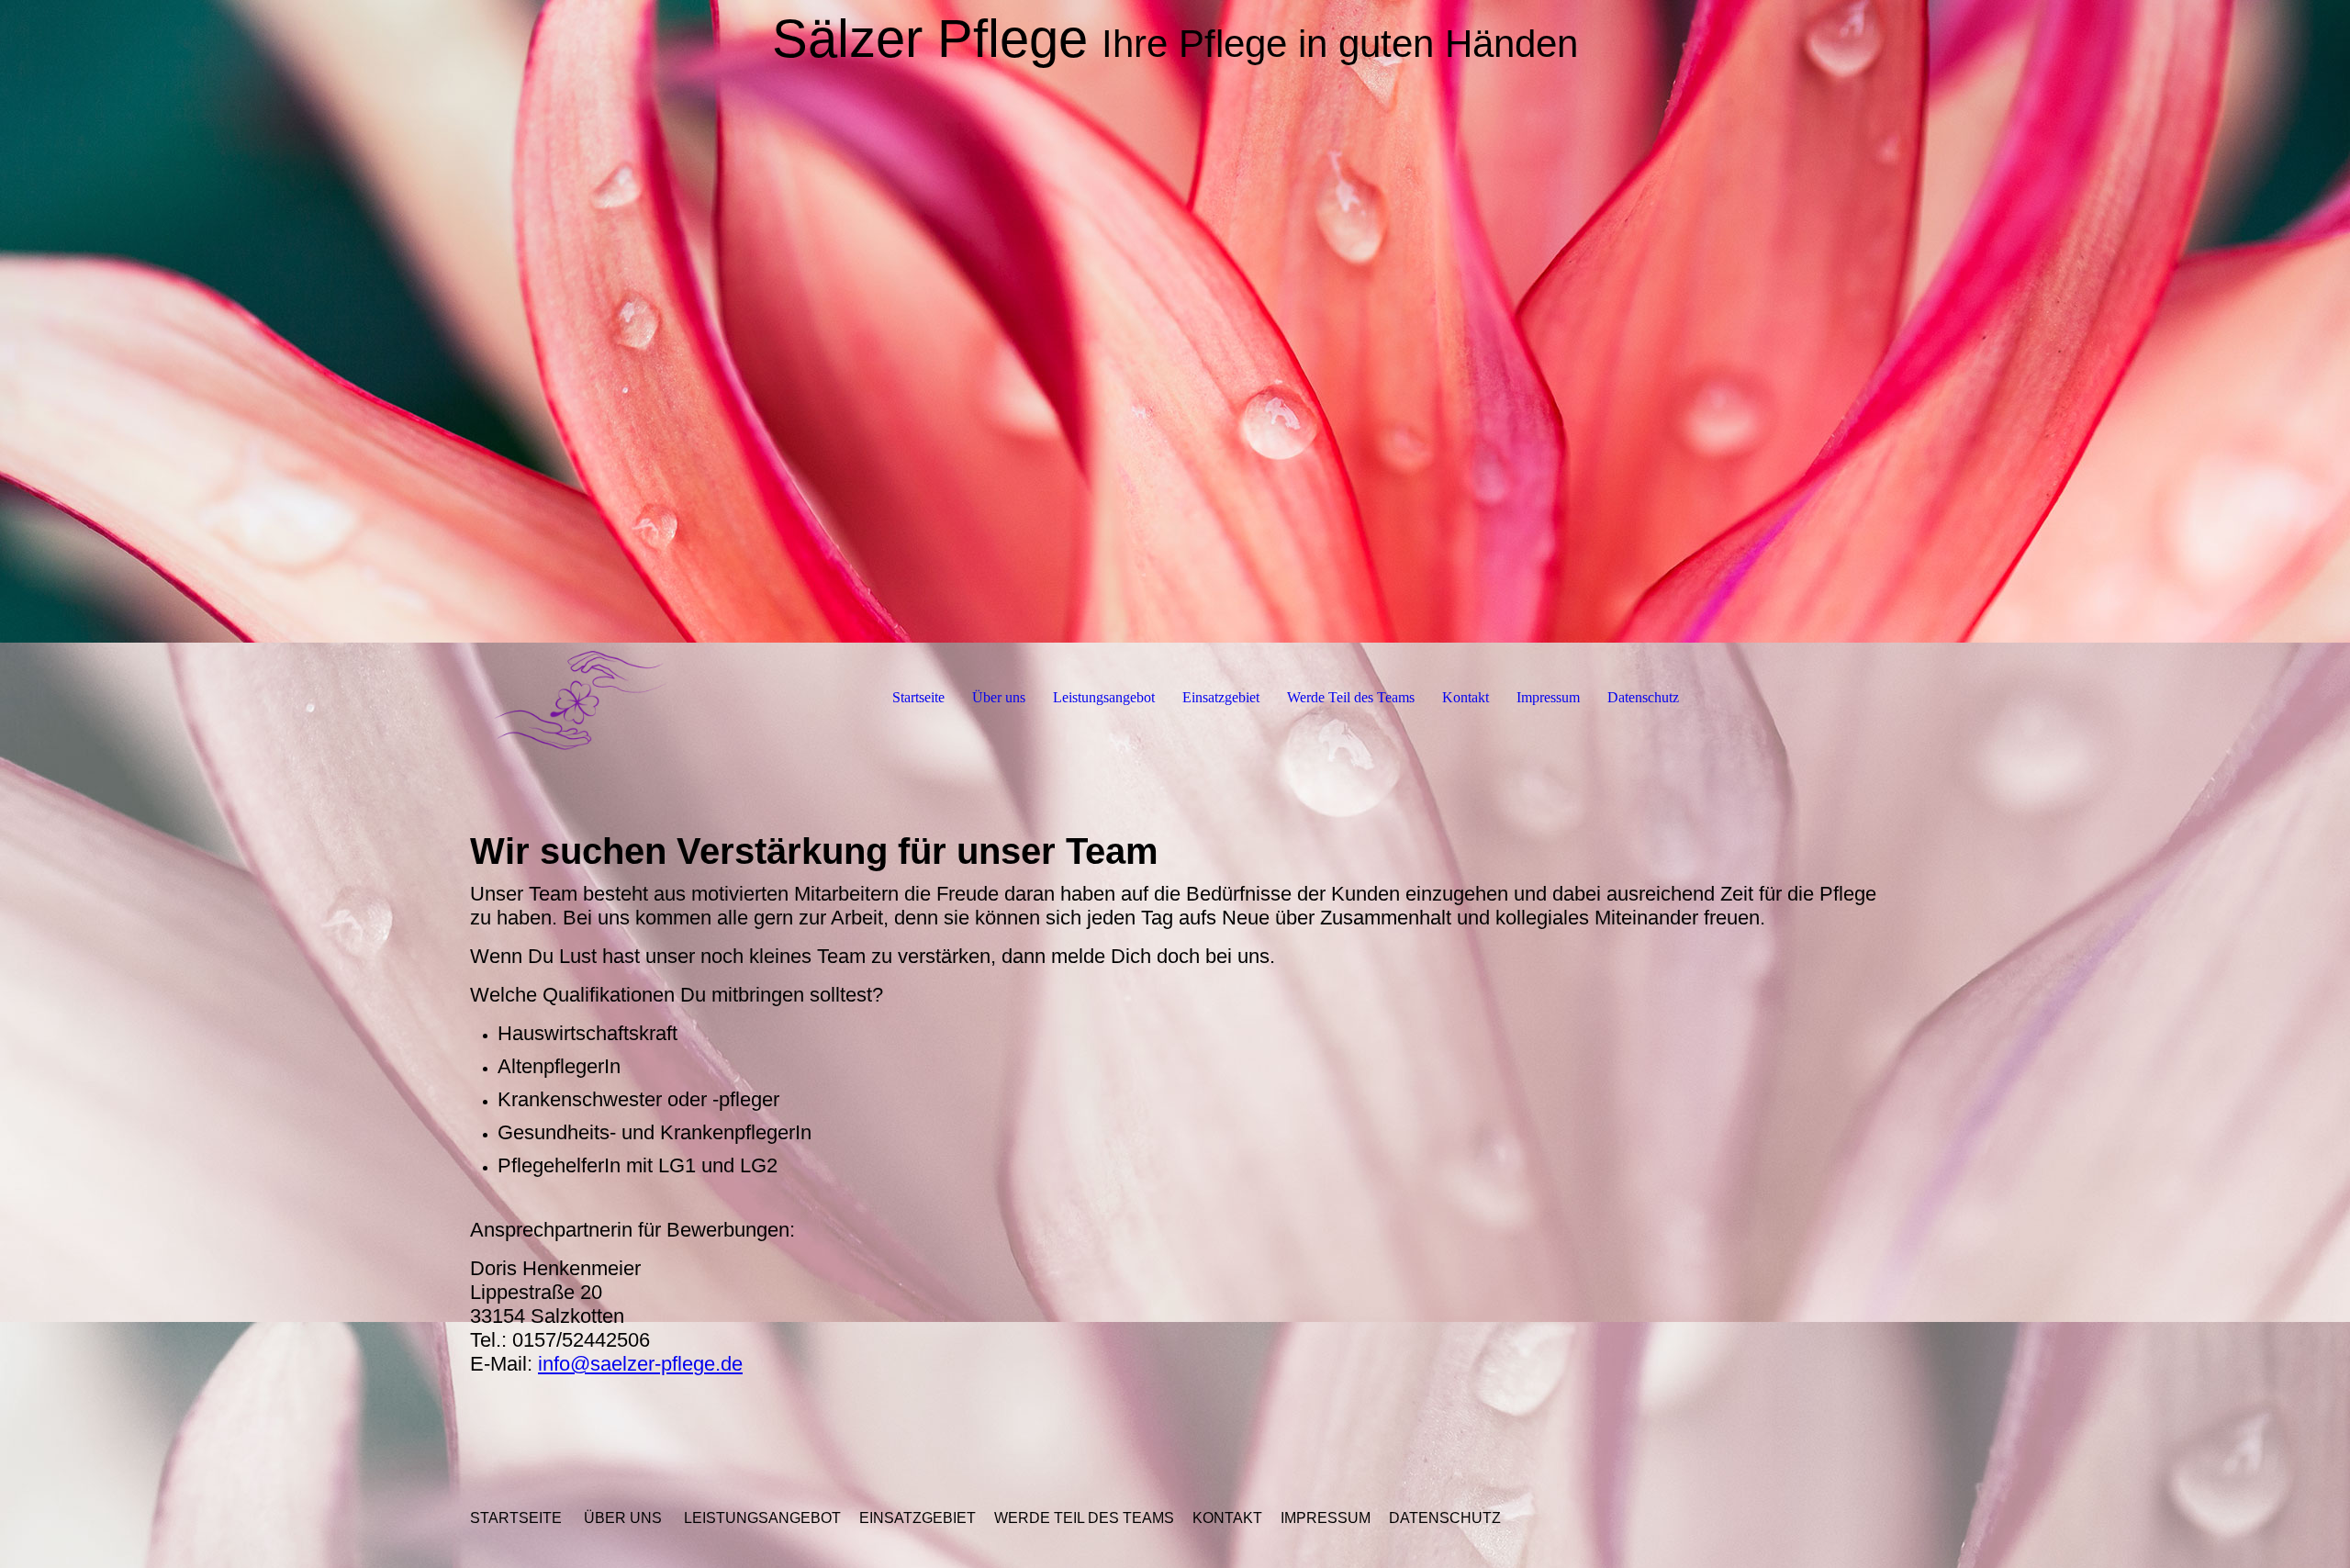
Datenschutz (1643, 697)
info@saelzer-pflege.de (640, 1364)
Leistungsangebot (1104, 697)
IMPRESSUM (1326, 1518)
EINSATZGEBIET (918, 1518)
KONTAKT (1227, 1518)
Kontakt (1466, 697)
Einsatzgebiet (1221, 697)
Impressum (1548, 697)
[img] (1175, 321)
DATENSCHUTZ (1445, 1518)
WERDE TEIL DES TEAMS (1084, 1518)
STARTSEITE (516, 1518)
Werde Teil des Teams (1351, 697)
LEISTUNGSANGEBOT (762, 1518)
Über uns (999, 697)
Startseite (918, 697)
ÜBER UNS (623, 1518)
